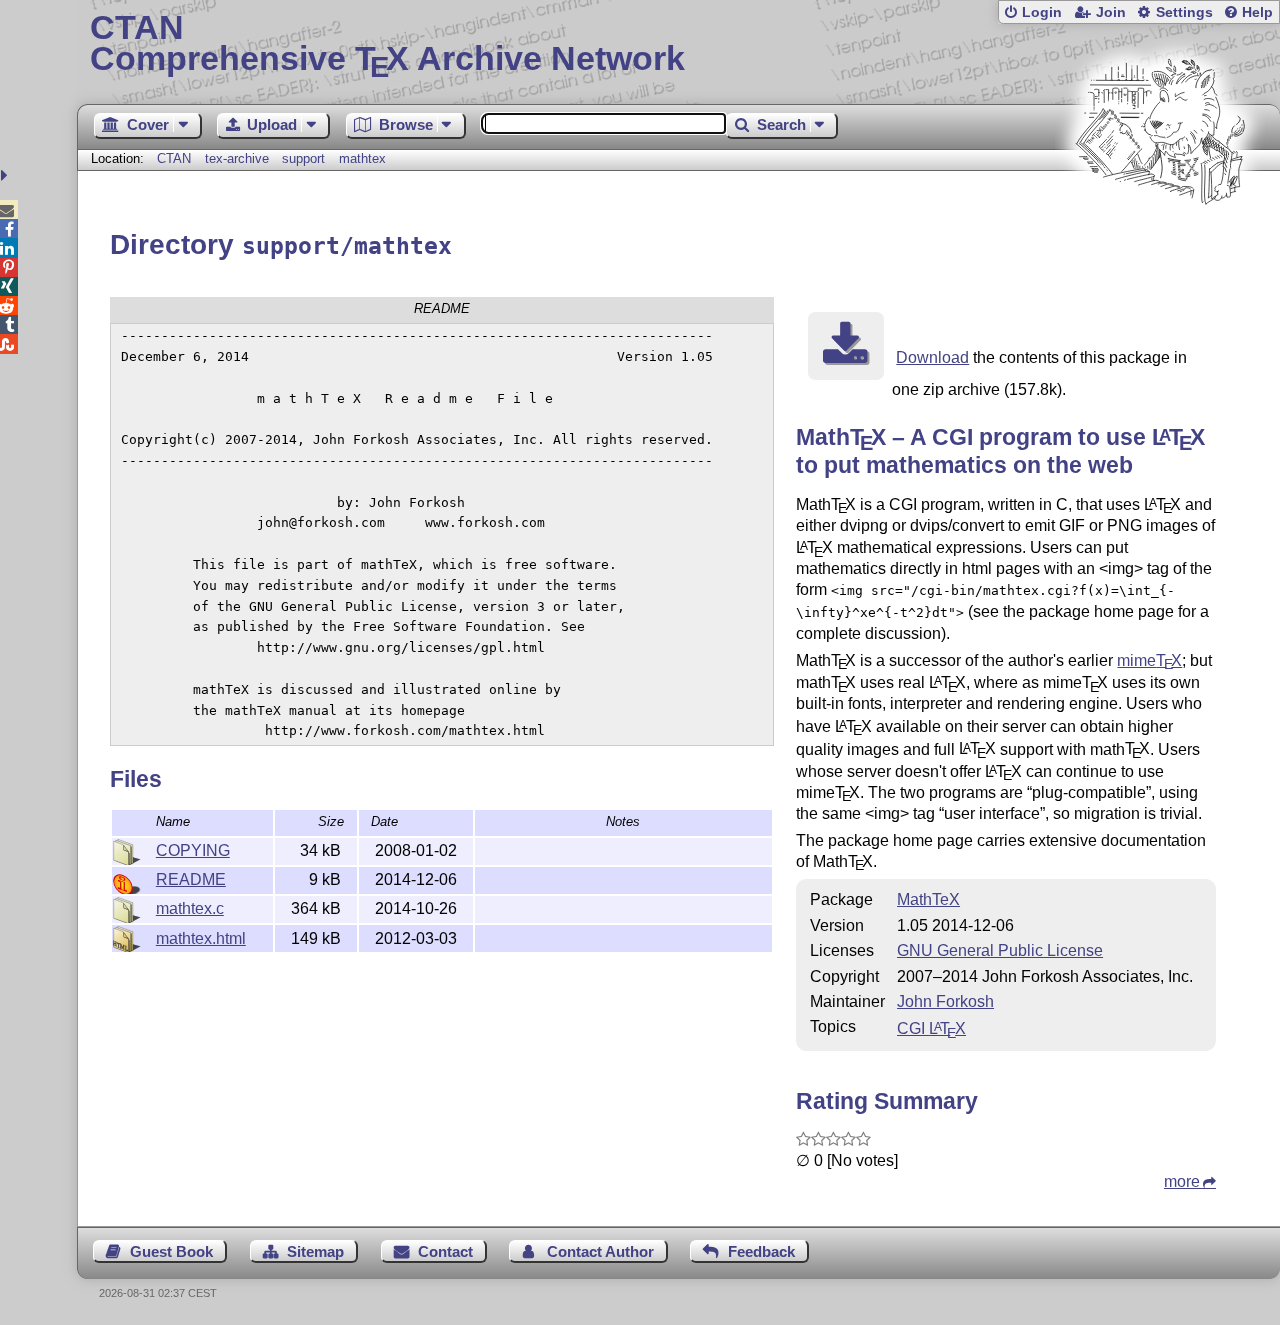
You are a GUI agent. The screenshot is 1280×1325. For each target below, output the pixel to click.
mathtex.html (201, 938)
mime (1149, 660)
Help (1257, 12)
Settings (1184, 12)
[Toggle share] (6, 175)
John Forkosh (945, 1001)
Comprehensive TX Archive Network (387, 45)
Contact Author (600, 1251)
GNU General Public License (1000, 950)
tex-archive (237, 158)
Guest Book (171, 1251)
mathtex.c (190, 908)
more (1182, 1181)
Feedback (761, 1251)
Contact (445, 1251)
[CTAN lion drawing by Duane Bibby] (1160, 242)
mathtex (362, 158)
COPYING (193, 850)
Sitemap (315, 1251)
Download (932, 357)
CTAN (174, 158)
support (303, 158)
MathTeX (928, 899)
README (191, 879)
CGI (931, 1028)
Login (1042, 12)
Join (1111, 12)
